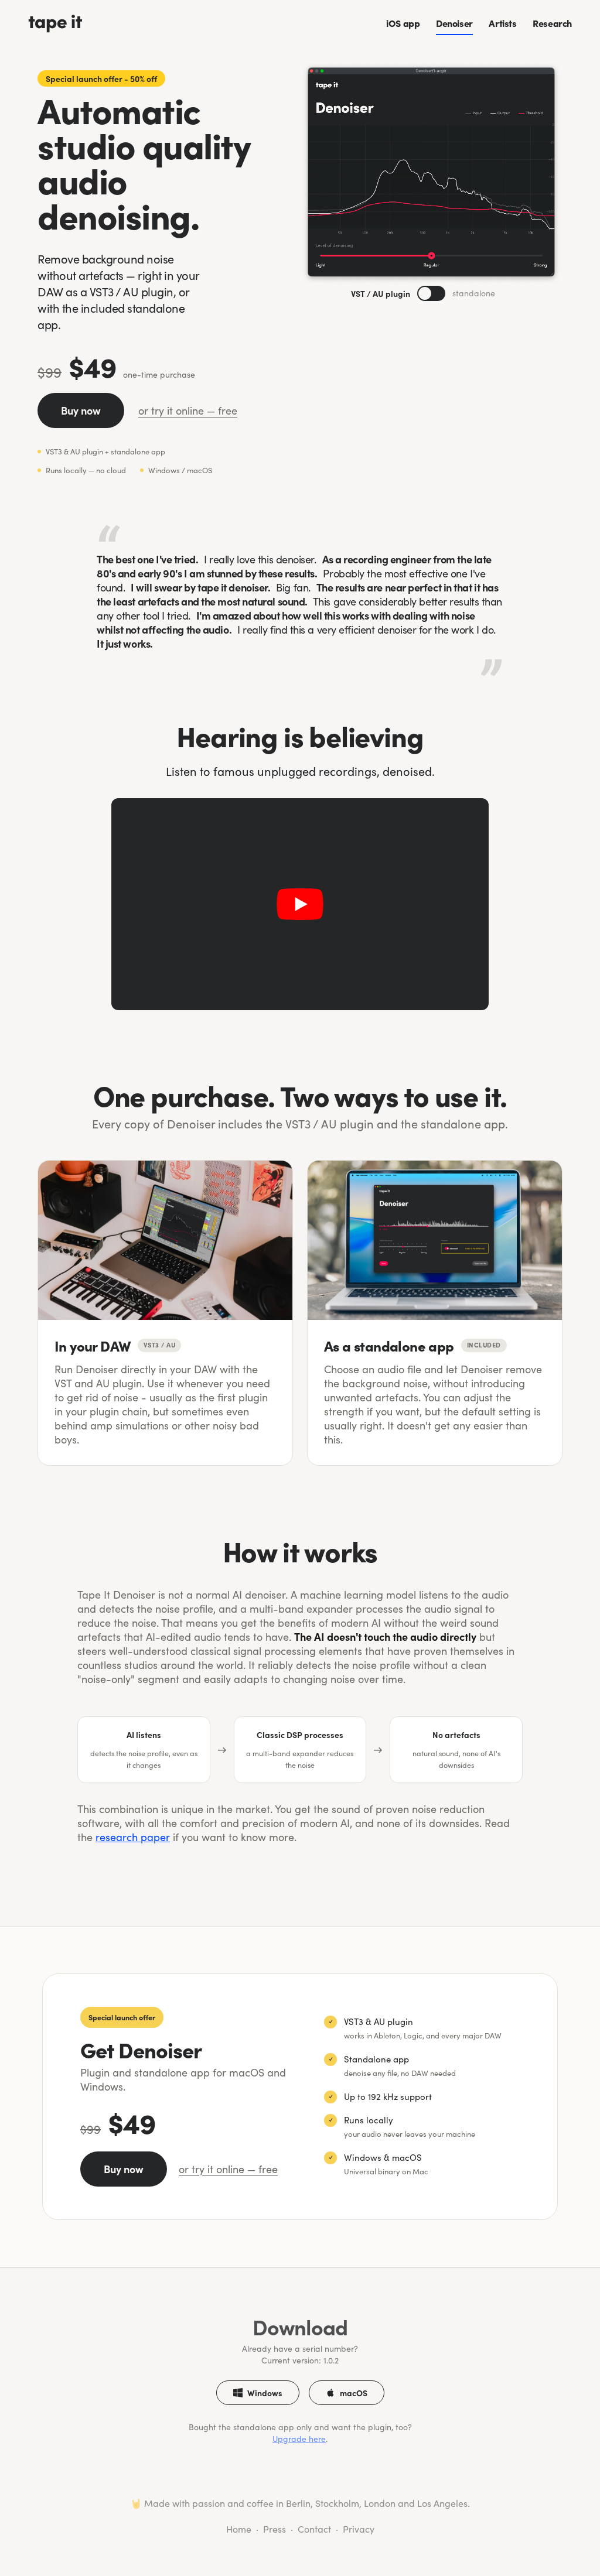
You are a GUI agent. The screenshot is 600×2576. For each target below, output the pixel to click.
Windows (265, 2393)
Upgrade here (299, 2439)
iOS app (403, 23)
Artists (502, 23)
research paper (133, 1837)
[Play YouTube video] (300, 904)
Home (239, 2529)
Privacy (359, 2529)
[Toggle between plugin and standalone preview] (431, 293)
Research (552, 23)
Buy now (81, 410)
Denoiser (454, 23)
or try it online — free (188, 410)
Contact (314, 2529)
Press (275, 2529)
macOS (354, 2393)
